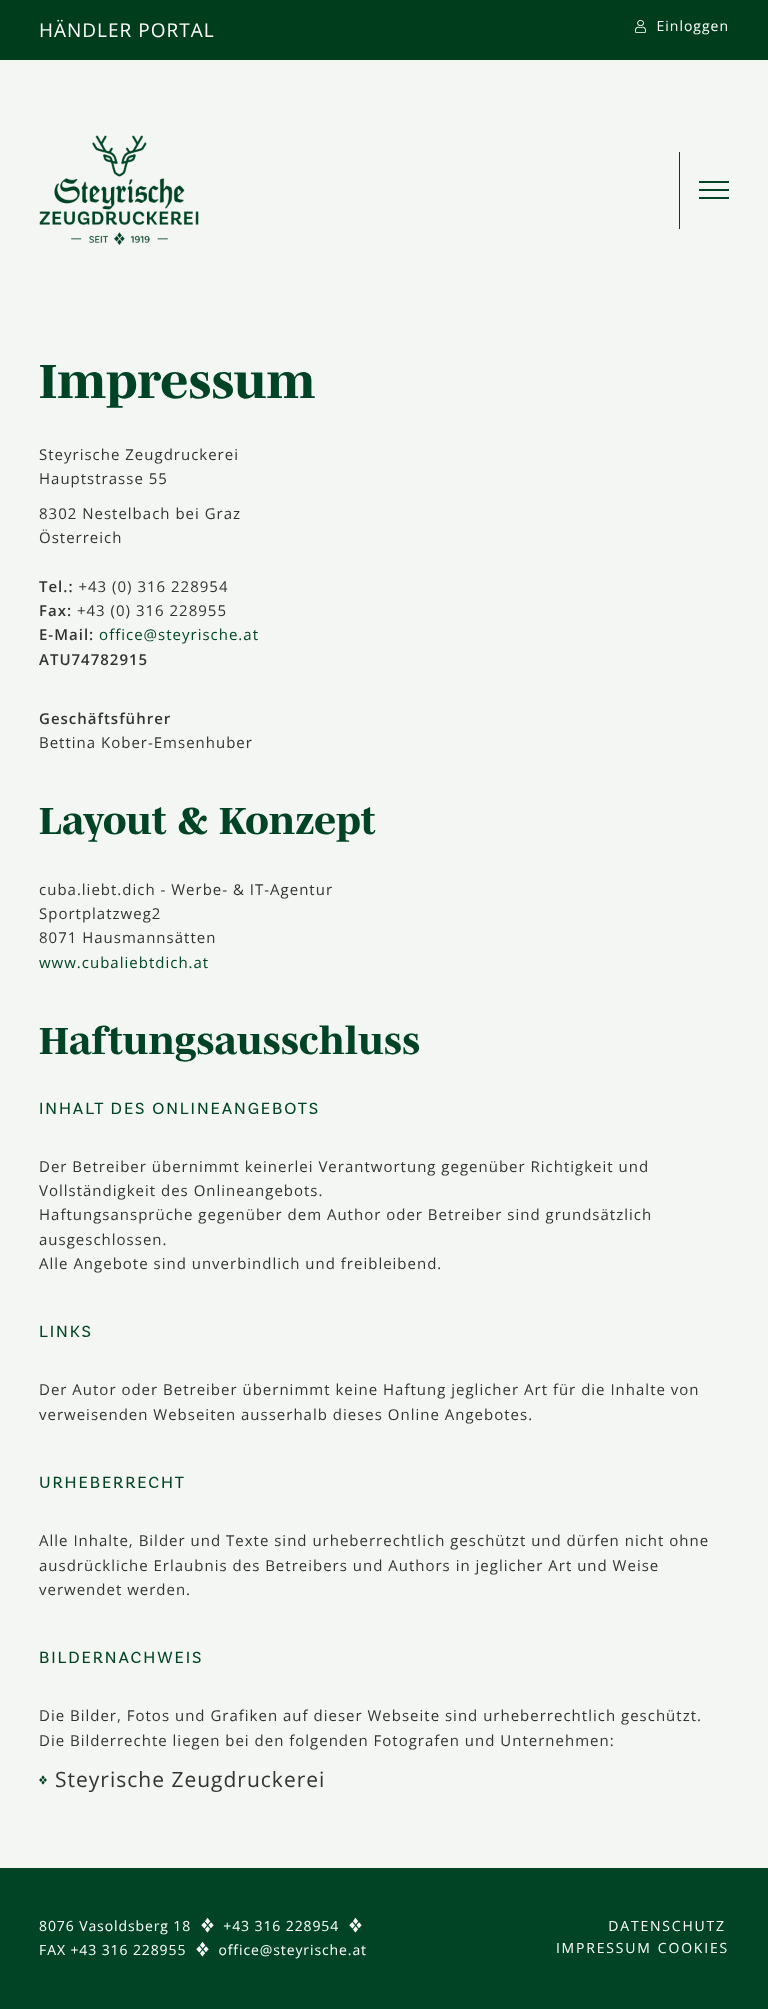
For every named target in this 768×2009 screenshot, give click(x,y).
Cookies (693, 1948)
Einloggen (690, 26)
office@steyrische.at (179, 635)
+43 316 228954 (281, 1926)
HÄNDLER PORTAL (127, 30)
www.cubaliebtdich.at (124, 963)
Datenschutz (667, 1926)
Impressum (604, 1948)
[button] (704, 190)
